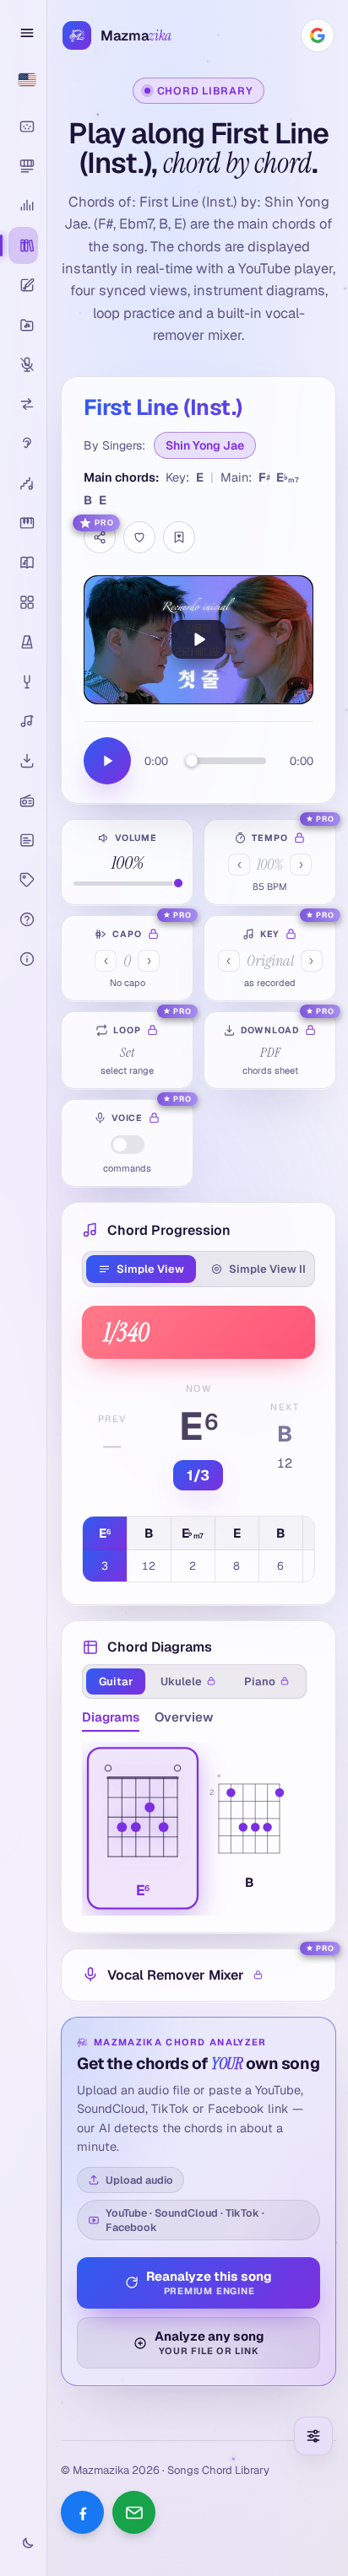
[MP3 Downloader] (23, 761)
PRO (104, 523)
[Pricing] (23, 880)
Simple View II (267, 1269)
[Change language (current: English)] (23, 79)
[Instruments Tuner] (23, 682)
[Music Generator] (23, 721)
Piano (260, 1681)
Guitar (116, 1681)
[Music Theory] (23, 563)
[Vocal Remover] (23, 364)
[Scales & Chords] (23, 483)
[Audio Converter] (23, 404)
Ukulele (181, 1681)
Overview (184, 1717)
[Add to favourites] (139, 537)
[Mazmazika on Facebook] (82, 2512)
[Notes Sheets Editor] (23, 285)
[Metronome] (23, 642)
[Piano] (23, 523)
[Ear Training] (23, 444)
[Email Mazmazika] (134, 2512)
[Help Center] (23, 919)
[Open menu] (24, 33)
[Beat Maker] (23, 602)
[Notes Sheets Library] (23, 325)
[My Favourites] (179, 537)
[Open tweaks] (313, 2436)
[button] (143, 1829)
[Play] (198, 640)
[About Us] (23, 959)
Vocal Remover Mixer (176, 1975)
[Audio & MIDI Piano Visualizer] (23, 127)
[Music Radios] (23, 800)
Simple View (150, 1269)
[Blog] (23, 840)
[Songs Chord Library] (23, 245)
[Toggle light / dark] (23, 2544)
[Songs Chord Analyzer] (23, 206)
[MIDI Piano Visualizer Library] (23, 166)
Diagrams (111, 1717)
